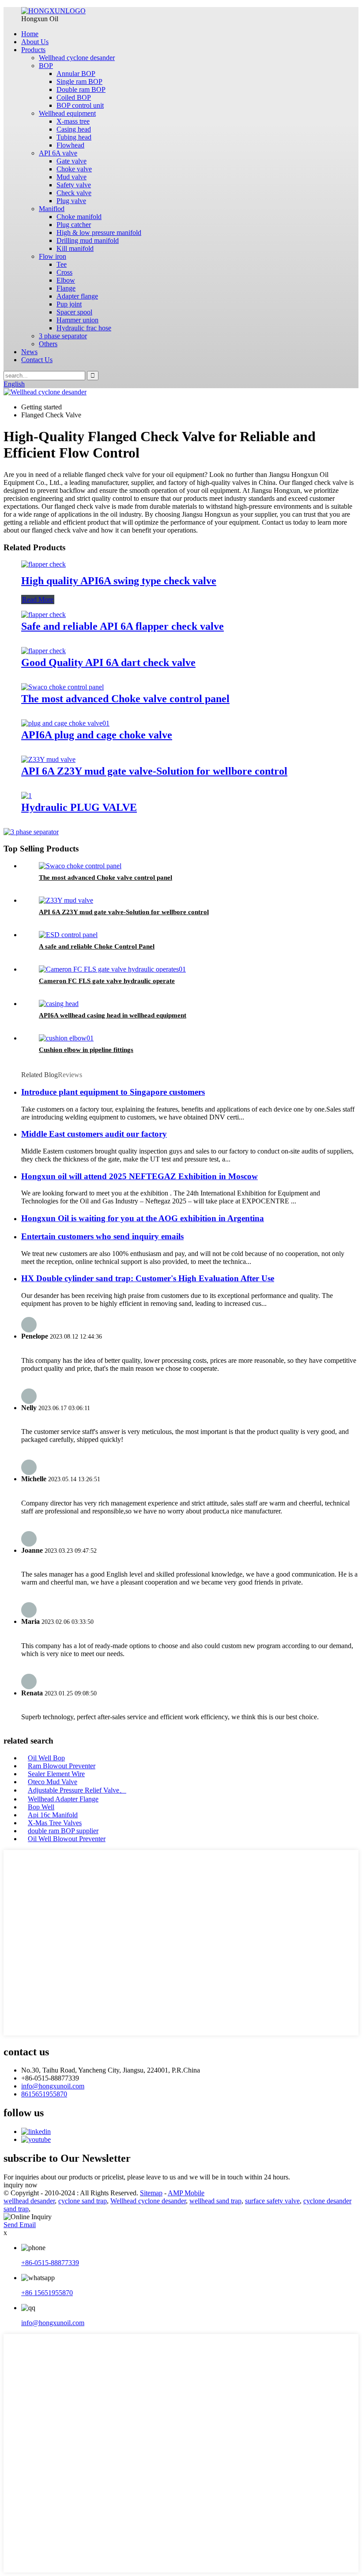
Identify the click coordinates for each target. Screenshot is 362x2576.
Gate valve (72, 161)
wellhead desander (29, 2201)
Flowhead (70, 145)
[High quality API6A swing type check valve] (43, 564)
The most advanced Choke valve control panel (125, 699)
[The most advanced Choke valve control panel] (62, 687)
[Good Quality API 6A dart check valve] (43, 651)
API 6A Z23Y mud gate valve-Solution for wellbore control (154, 771)
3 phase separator (63, 336)
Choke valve (74, 169)
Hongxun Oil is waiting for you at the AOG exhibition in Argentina (143, 1218)
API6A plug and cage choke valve (97, 735)
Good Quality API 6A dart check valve (108, 662)
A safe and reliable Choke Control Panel (97, 946)
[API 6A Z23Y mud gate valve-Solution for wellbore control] (48, 759)
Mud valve (72, 177)
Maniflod (52, 209)
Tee (62, 264)
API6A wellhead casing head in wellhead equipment (113, 1015)
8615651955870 (44, 2094)
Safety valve (74, 185)
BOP (46, 66)
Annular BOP (76, 74)
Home (30, 34)
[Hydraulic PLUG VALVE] (26, 796)
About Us (35, 42)
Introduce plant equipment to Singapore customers (113, 1092)
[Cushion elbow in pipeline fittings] (66, 1038)
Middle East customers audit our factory (94, 1134)
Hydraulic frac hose (84, 328)
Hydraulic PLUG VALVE (79, 807)
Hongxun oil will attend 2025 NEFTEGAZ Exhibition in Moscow (140, 1176)
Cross (64, 272)
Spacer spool (74, 312)
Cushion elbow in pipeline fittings (86, 1050)
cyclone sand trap (83, 2201)
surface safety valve (272, 2201)
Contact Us (37, 360)
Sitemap (151, 2193)
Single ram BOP (79, 81)
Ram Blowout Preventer (62, 1766)
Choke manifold (79, 217)
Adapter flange (77, 296)
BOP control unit (80, 105)
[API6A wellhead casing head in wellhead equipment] (59, 1004)
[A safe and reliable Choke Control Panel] (68, 935)
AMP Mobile (186, 2193)
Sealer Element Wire (56, 1774)
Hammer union (77, 320)
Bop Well (41, 1807)
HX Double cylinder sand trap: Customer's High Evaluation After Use (148, 1278)
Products (33, 50)
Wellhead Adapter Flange (63, 1799)
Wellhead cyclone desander (77, 58)
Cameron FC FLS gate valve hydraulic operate (107, 981)
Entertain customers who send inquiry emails (102, 1236)
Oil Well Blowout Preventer (67, 1839)
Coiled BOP (74, 97)
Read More (38, 600)
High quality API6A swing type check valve (119, 581)
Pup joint (69, 304)
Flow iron (53, 256)
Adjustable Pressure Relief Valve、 (77, 1790)
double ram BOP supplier (63, 1831)
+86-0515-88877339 (50, 2263)
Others (48, 344)
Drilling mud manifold (88, 240)
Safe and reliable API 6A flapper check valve (123, 626)
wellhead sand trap (215, 2201)
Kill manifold (75, 248)
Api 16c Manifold (53, 1815)
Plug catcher (74, 225)
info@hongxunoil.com (53, 2086)
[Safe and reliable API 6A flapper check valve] (43, 615)
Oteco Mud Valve (53, 1782)
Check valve (74, 193)
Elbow (66, 280)
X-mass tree (73, 121)
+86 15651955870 (47, 2293)
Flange (66, 288)
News (29, 352)
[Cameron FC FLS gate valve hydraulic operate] (112, 969)
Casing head (74, 129)
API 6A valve (58, 153)
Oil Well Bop (46, 1758)
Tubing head (74, 137)
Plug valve (71, 201)
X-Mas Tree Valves (55, 1823)
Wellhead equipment (67, 113)
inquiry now (21, 2185)
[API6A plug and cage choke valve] (65, 723)
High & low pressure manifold (99, 233)
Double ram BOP (81, 89)
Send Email (20, 2225)
